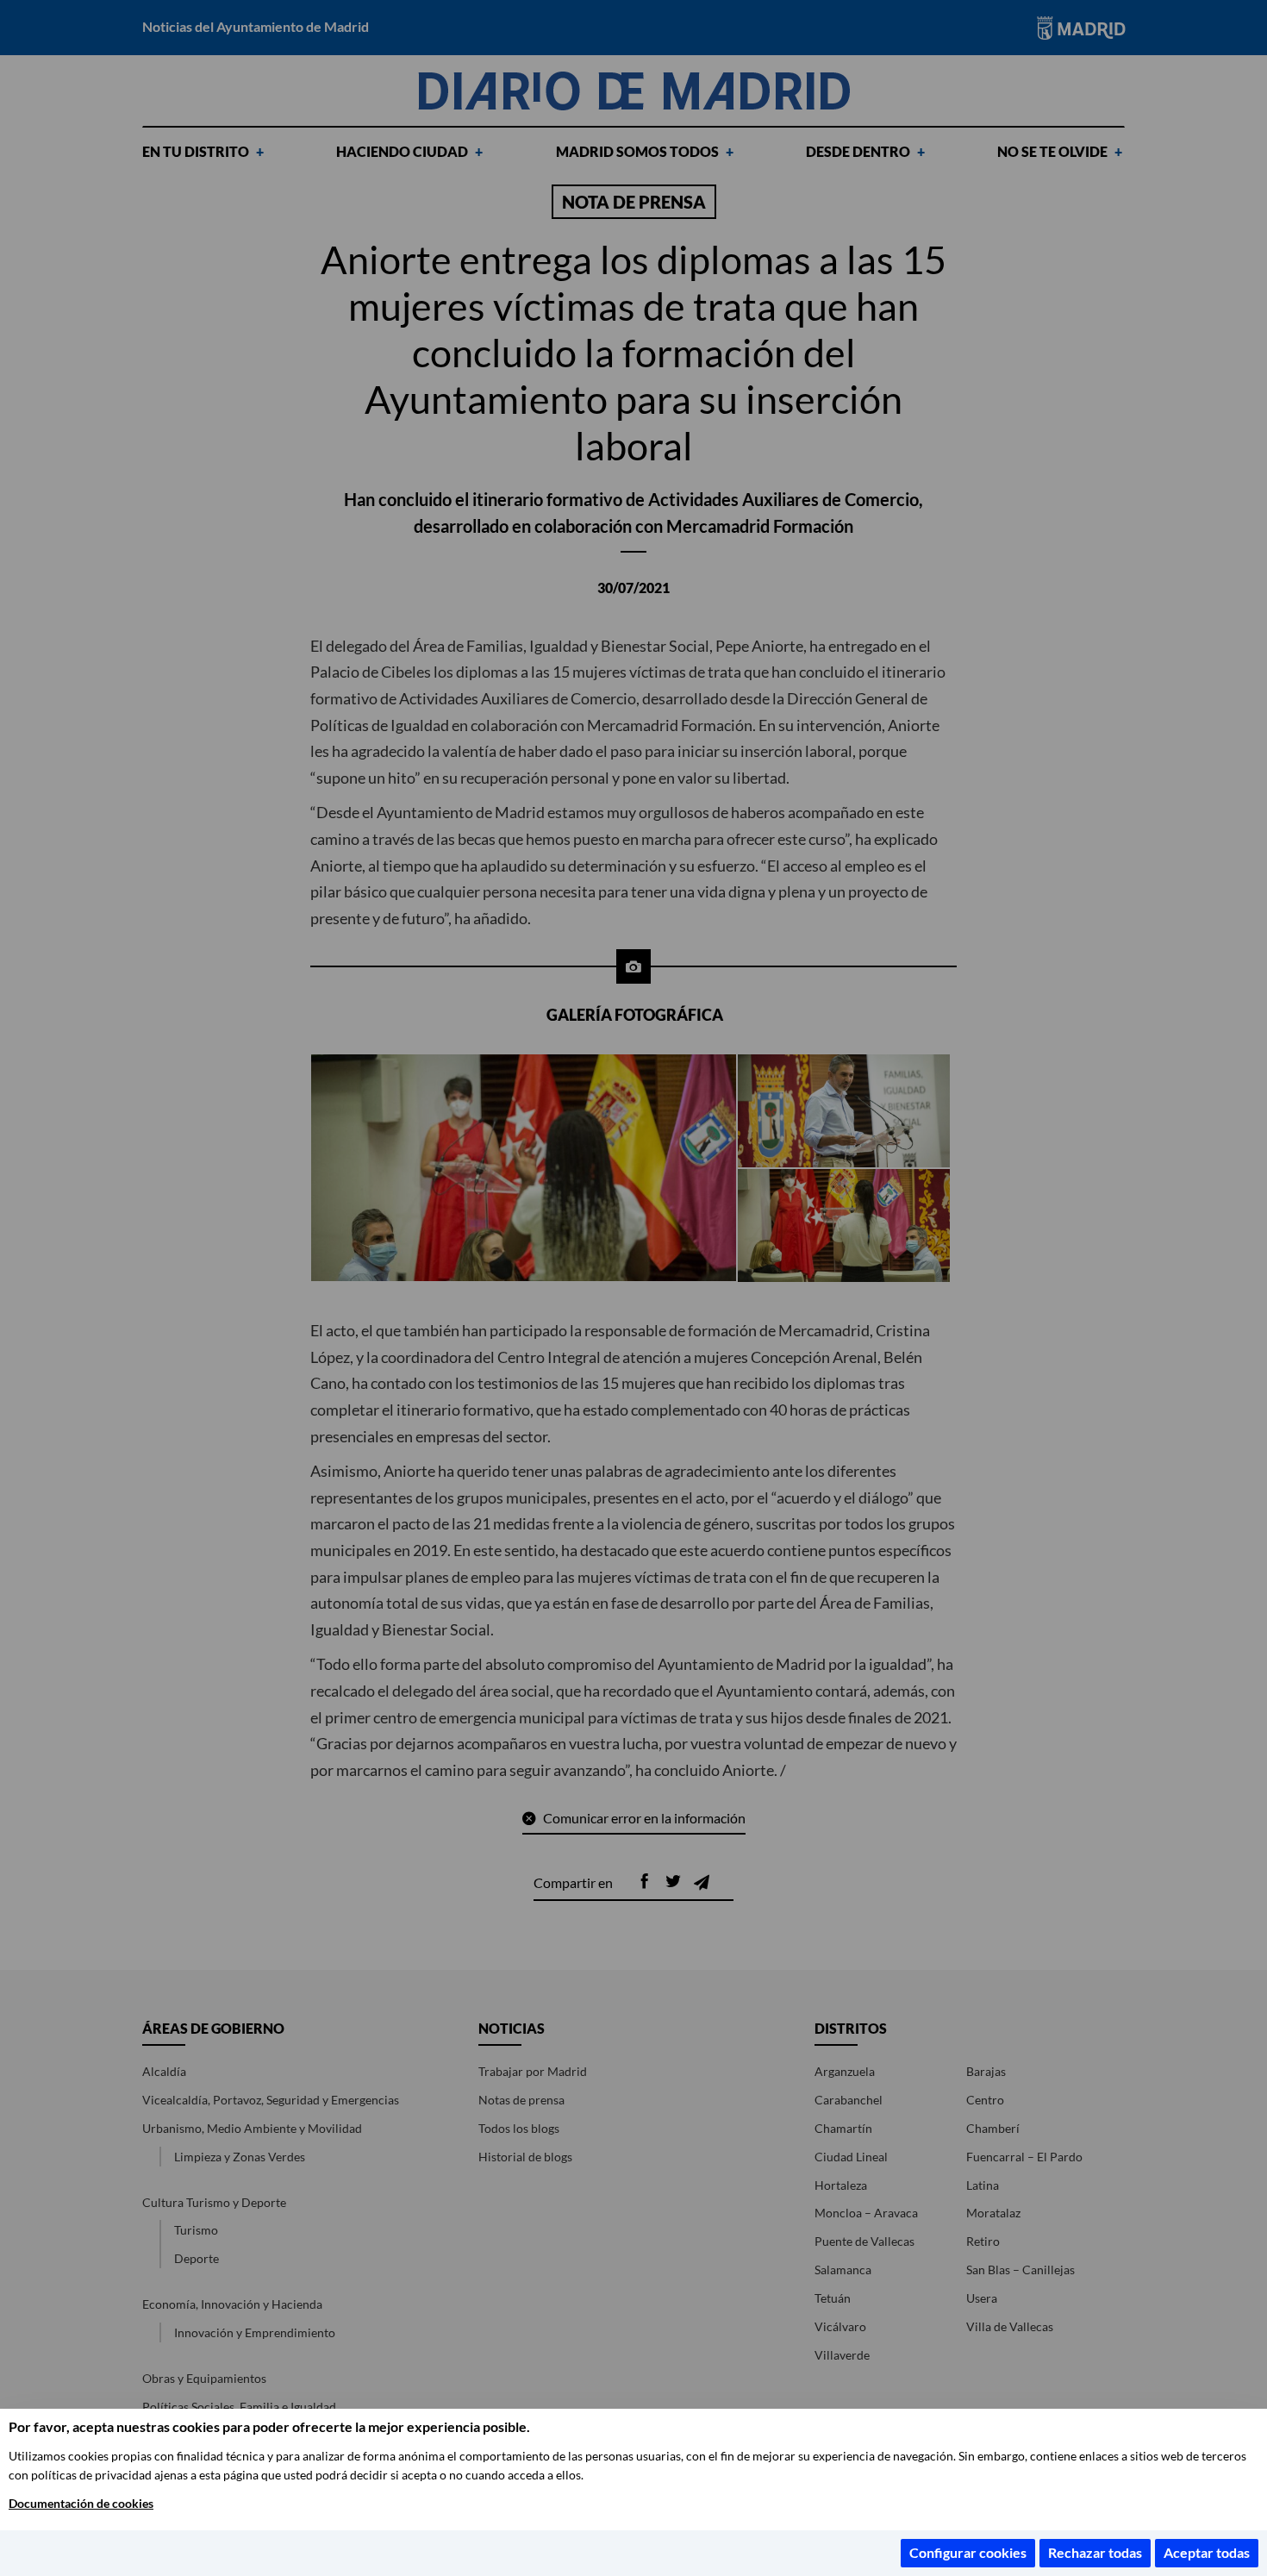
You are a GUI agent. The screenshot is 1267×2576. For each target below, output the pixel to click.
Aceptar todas (1207, 2552)
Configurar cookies (968, 2552)
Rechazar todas (1095, 2552)
